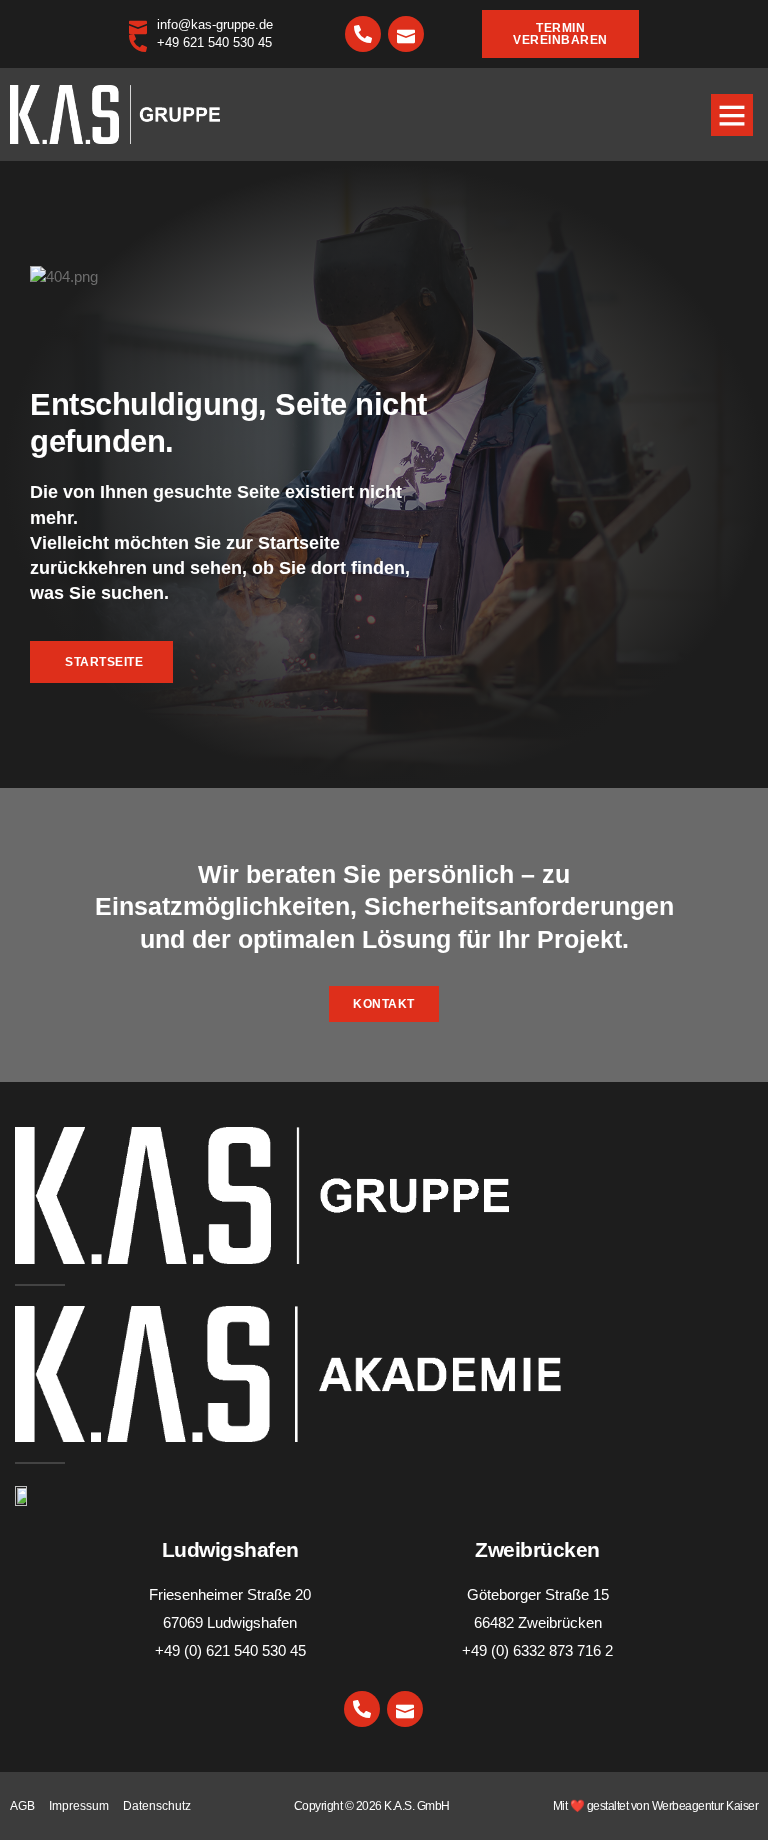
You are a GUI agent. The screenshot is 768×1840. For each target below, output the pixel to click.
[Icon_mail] (406, 34)
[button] (732, 115)
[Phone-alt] (363, 34)
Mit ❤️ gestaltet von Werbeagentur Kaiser (656, 1806)
